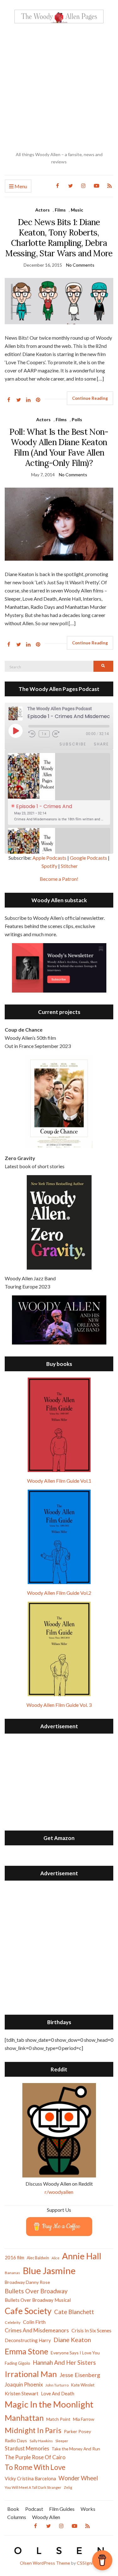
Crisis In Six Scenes (91, 2330)
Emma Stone (26, 2351)
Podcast (34, 2509)
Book (13, 2509)
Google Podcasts (88, 858)
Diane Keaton (72, 2340)
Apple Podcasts (49, 858)
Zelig (68, 2487)
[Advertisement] (59, 87)
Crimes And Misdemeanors (37, 2330)
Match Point (58, 2419)
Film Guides (62, 2509)
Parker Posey (77, 2431)
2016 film (14, 2257)
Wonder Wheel (78, 2478)
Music (77, 210)
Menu (20, 186)
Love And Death (58, 2394)
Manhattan (24, 2418)
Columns (17, 2517)
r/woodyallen (59, 2192)
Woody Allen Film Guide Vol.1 (59, 1481)
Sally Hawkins (41, 2441)
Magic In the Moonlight (49, 2404)
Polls (77, 419)
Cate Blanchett (74, 2312)
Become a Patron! (59, 879)
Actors (42, 210)
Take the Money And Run (76, 2449)
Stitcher (69, 866)
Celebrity (13, 2322)
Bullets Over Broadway (36, 2291)
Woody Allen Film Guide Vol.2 (59, 1593)
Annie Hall (82, 2256)
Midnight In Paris (33, 2430)
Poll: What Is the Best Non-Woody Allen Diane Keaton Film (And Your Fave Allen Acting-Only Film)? (59, 447)
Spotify (49, 866)
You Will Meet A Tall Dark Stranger (33, 2487)
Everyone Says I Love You (75, 2353)
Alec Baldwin (38, 2258)
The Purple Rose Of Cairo (35, 2457)
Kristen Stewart (22, 2393)
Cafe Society (28, 2311)
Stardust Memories (27, 2448)
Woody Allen (46, 2517)
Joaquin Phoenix (24, 2385)
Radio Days (16, 2440)
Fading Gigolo (17, 2363)
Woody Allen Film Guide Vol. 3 (59, 1705)
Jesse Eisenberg (80, 2375)
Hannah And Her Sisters (64, 2362)
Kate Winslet (83, 2385)
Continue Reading (90, 398)
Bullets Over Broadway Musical (38, 2300)
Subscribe (73, 744)
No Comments (80, 265)
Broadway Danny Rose (27, 2282)
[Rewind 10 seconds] (32, 734)
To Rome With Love (35, 2467)
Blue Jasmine (49, 2270)
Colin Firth (34, 2322)
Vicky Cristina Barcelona (30, 2478)
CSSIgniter (88, 2563)
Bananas (12, 2273)
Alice (56, 2258)
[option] (59, 789)
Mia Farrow (84, 2419)
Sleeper (62, 2441)
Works (88, 2509)
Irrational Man (31, 2374)
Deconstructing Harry (28, 2340)
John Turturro (57, 2385)
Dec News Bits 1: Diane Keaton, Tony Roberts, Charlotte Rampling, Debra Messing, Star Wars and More (59, 238)
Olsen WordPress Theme (45, 2563)
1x (44, 734)
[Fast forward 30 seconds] (60, 734)
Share (101, 744)
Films (60, 210)
